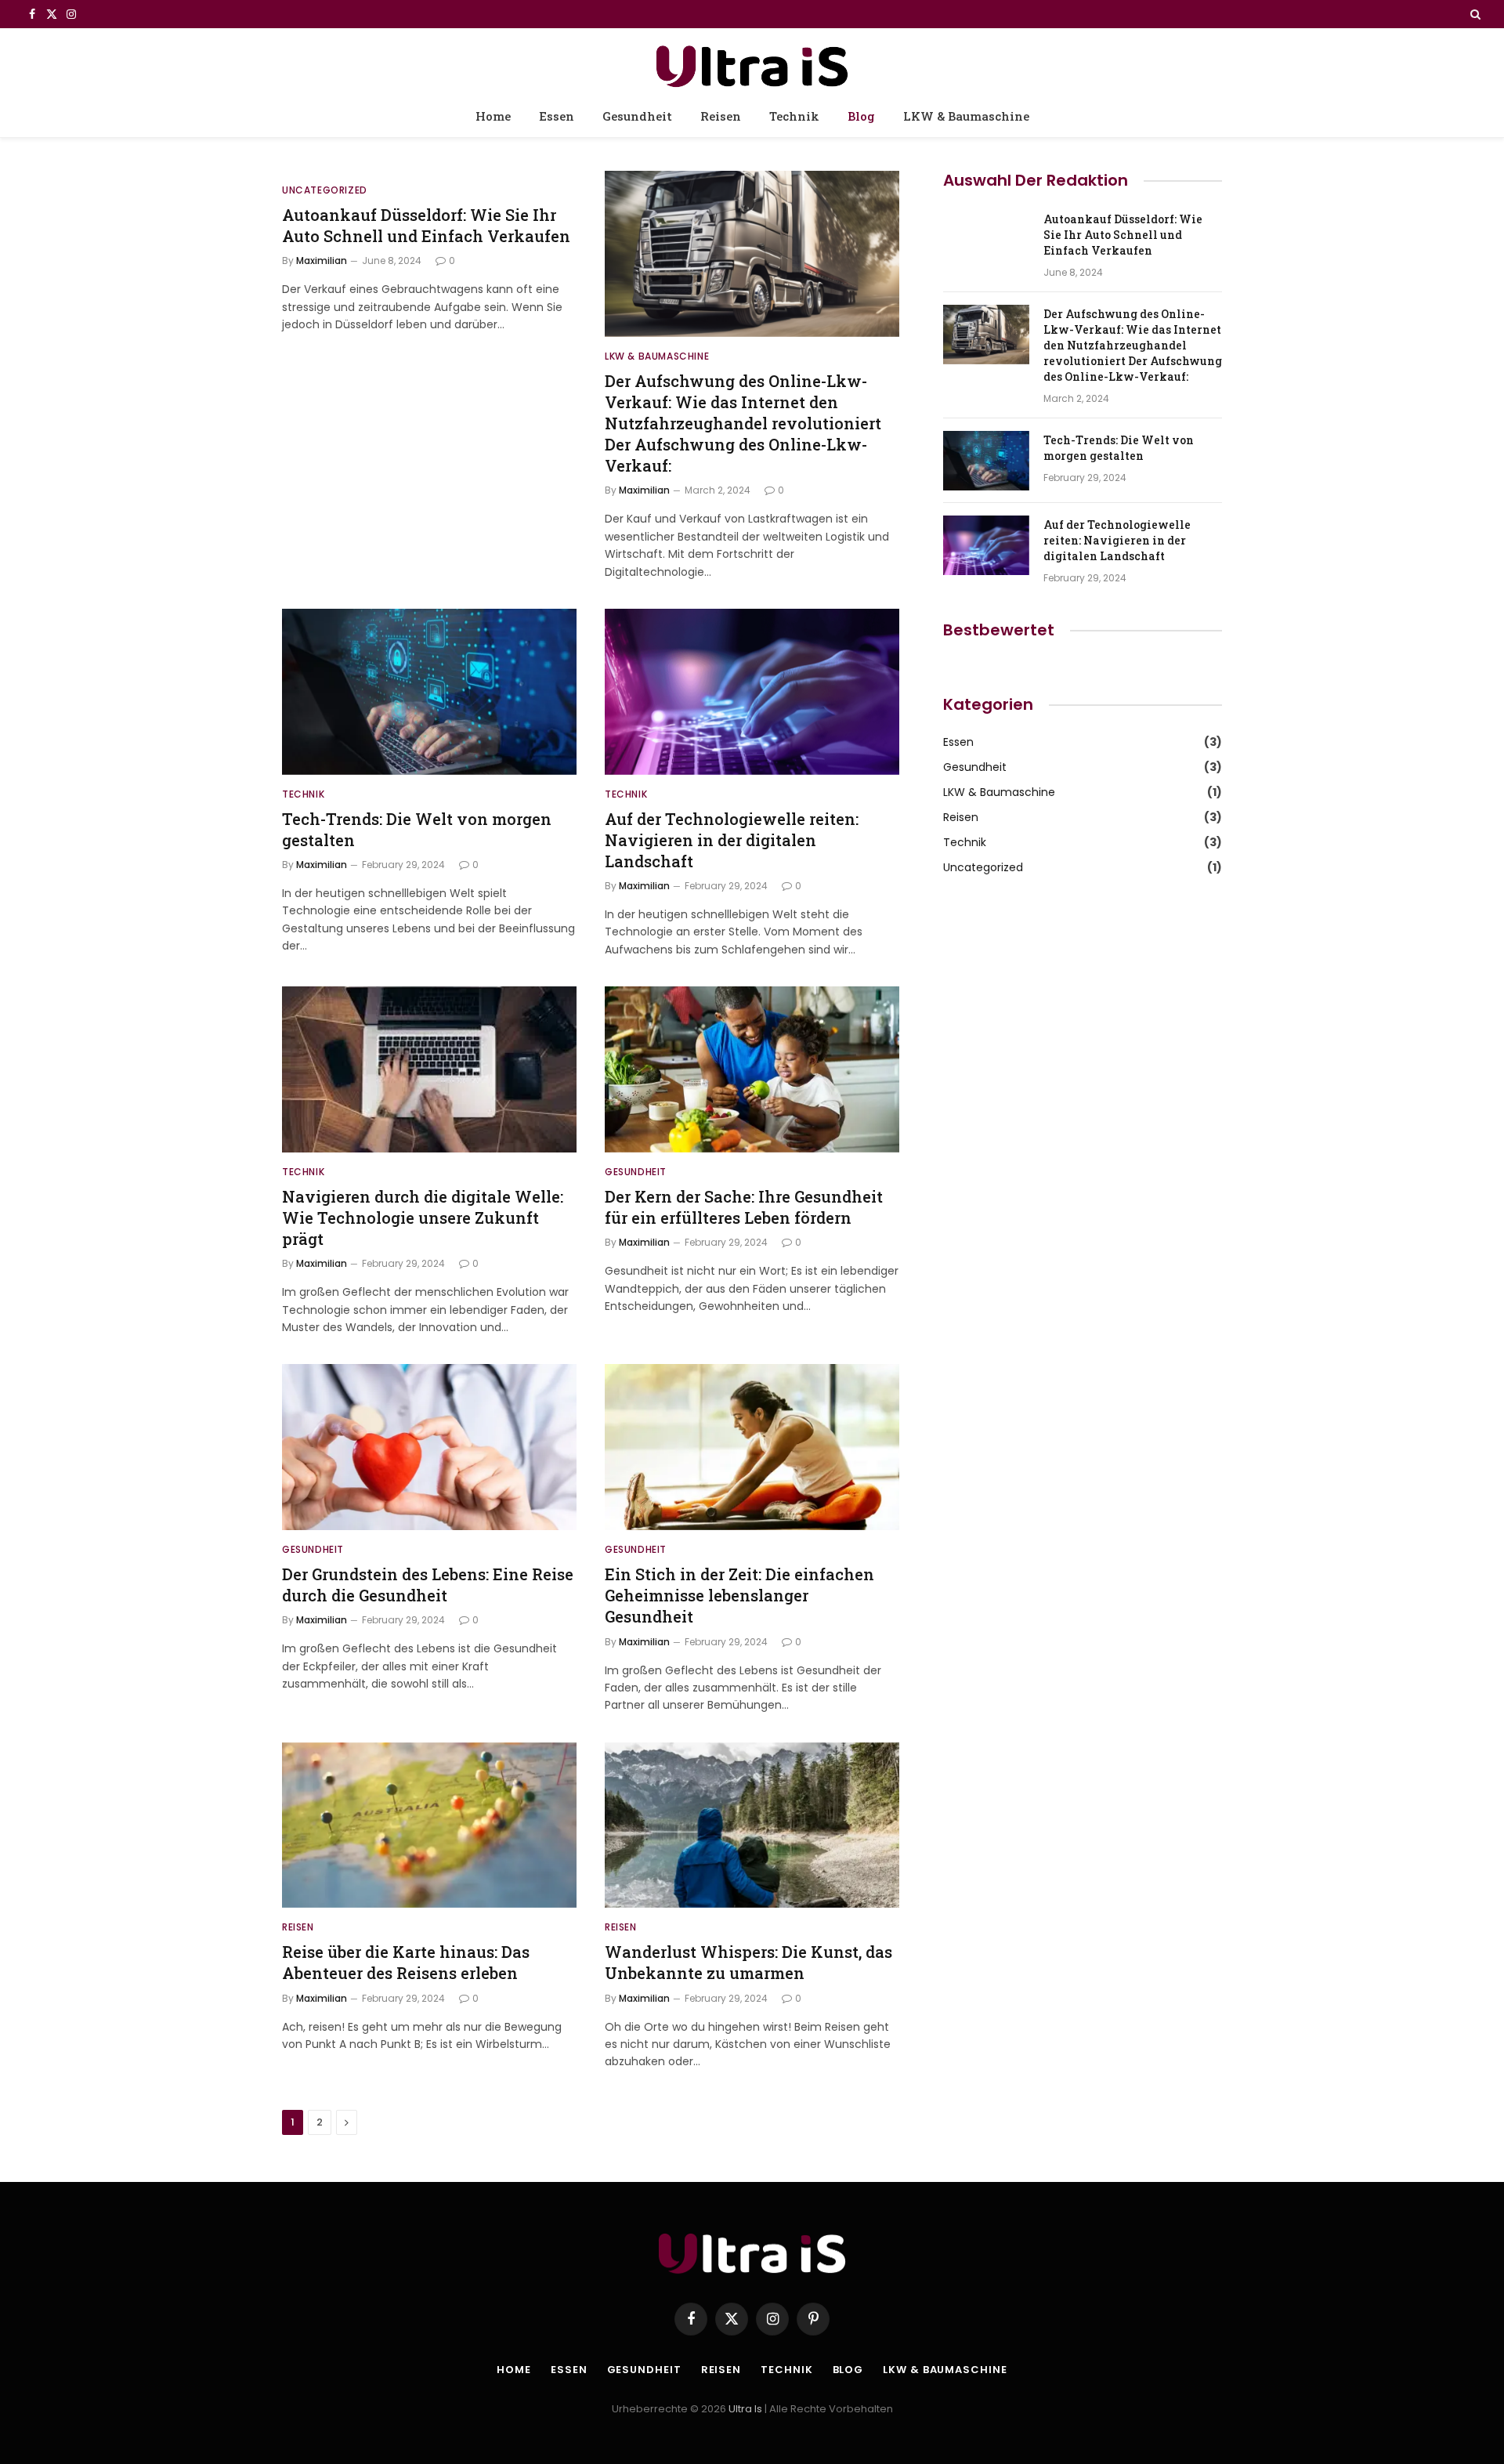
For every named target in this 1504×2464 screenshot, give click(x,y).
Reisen (721, 116)
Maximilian (322, 261)
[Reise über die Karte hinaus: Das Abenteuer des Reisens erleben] (429, 1825)
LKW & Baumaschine (966, 116)
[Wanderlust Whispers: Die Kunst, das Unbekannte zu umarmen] (752, 1825)
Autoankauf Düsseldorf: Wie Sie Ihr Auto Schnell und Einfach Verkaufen (426, 225)
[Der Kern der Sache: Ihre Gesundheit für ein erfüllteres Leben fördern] (752, 1069)
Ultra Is (745, 2409)
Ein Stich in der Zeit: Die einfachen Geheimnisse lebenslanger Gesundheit (739, 1595)
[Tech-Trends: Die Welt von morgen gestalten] (429, 692)
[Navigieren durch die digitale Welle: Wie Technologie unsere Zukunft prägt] (429, 1069)
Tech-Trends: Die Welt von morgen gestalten (417, 829)
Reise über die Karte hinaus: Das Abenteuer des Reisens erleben (406, 1962)
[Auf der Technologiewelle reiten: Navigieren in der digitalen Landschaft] (752, 692)
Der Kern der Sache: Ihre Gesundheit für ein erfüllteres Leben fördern (744, 1207)
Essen (557, 116)
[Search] (1474, 14)
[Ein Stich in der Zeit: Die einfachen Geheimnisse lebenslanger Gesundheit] (752, 1447)
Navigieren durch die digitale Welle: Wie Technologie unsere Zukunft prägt (423, 1218)
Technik (794, 116)
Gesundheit (637, 116)
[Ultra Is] (752, 64)
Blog (861, 116)
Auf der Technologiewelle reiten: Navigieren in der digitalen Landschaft (732, 840)
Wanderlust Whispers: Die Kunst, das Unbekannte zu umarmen (748, 1962)
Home (493, 116)
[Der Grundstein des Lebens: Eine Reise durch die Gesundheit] (429, 1447)
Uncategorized (325, 190)
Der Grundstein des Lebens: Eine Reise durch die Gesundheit (428, 1585)
